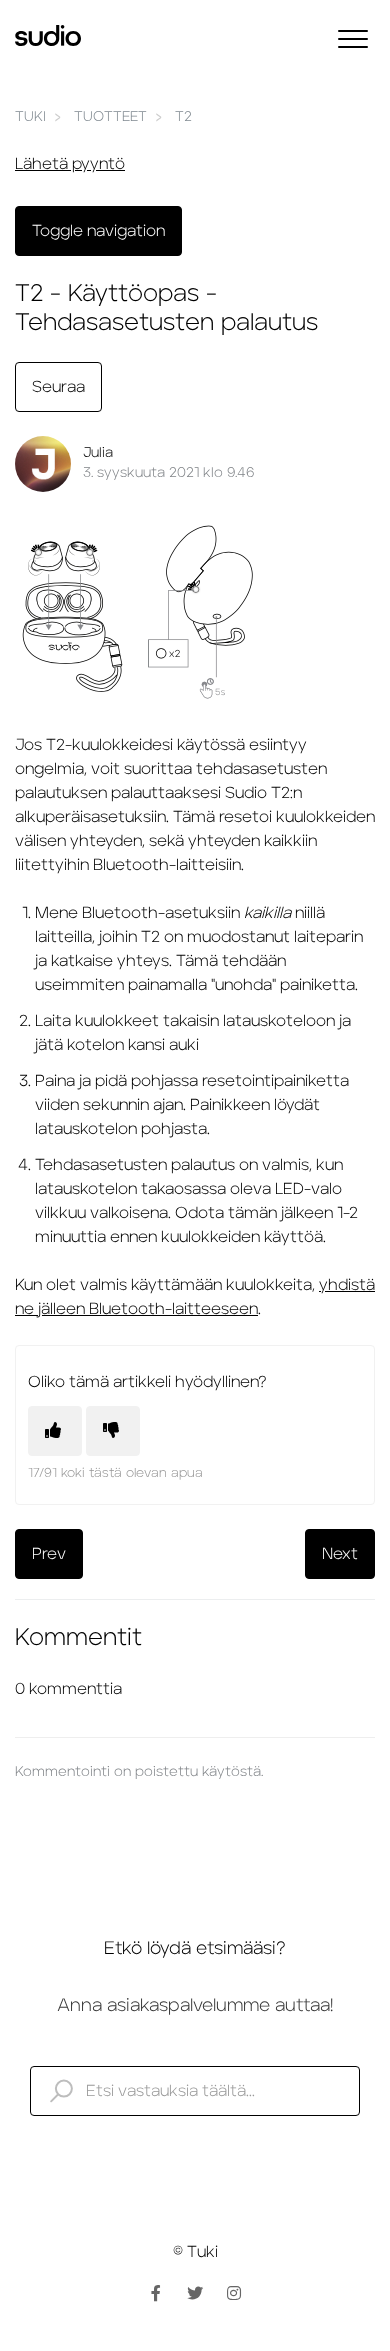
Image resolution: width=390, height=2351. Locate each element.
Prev (49, 1554)
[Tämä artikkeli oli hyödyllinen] (55, 1431)
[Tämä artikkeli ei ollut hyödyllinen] (113, 1431)
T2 (183, 117)
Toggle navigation (98, 231)
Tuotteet (110, 117)
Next (340, 1554)
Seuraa (58, 387)
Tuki (30, 117)
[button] (352, 38)
